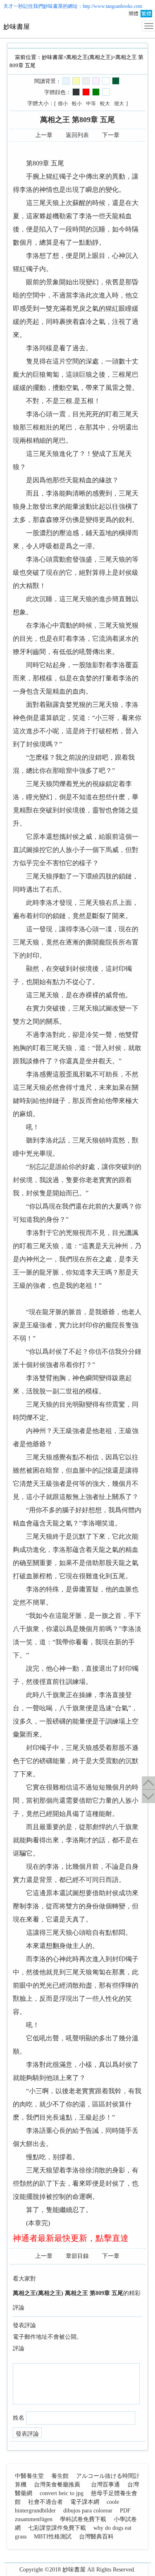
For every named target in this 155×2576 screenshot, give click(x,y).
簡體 (134, 14)
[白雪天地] (106, 81)
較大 (105, 104)
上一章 (44, 135)
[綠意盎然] (116, 81)
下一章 (111, 135)
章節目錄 (77, 2256)
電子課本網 (85, 2502)
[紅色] (86, 92)
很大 (119, 104)
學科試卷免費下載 (83, 2519)
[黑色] (76, 92)
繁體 (146, 14)
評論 (19, 2348)
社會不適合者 (45, 2502)
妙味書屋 (53, 6)
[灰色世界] (86, 81)
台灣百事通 (105, 2485)
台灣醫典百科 (96, 2537)
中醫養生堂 (29, 2476)
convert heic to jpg (62, 2493)
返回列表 (77, 135)
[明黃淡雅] (76, 81)
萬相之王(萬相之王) (89, 57)
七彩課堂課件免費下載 (57, 2528)
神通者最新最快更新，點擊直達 (71, 2238)
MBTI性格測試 (53, 2537)
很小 (63, 104)
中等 (91, 104)
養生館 (60, 2476)
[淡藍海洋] (66, 81)
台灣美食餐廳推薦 (57, 2485)
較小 (77, 104)
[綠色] (96, 92)
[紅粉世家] (96, 81)
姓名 (19, 2418)
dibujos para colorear (88, 2511)
